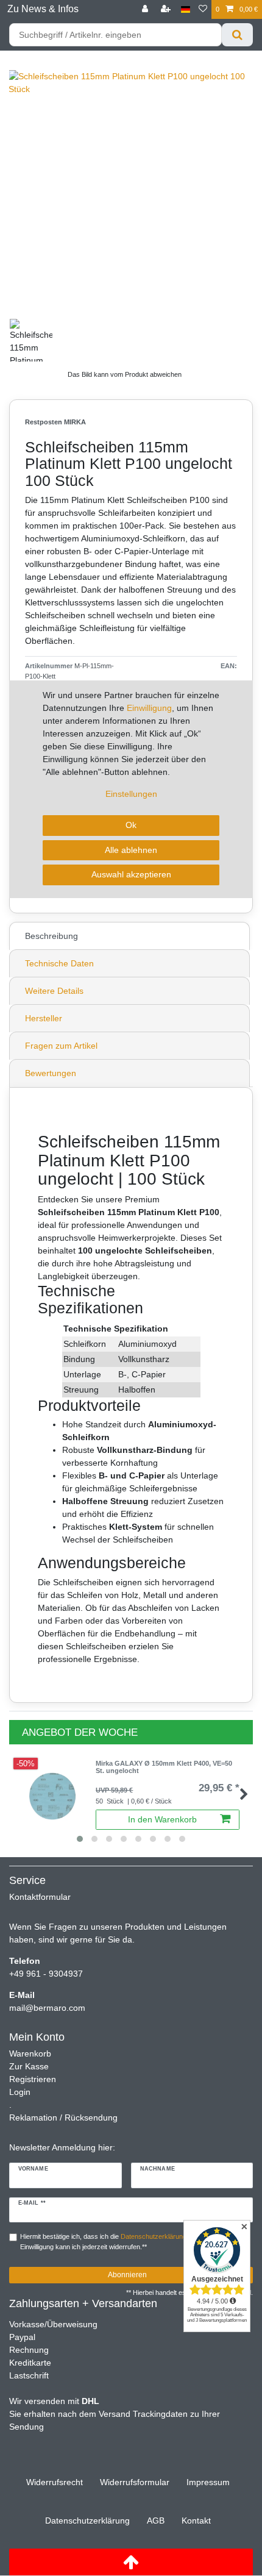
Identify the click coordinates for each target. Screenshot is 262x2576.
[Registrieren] (167, 9)
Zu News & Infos (43, 9)
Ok (131, 825)
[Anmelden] (146, 9)
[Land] (186, 9)
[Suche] (237, 35)
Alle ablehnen (131, 850)
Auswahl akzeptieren (131, 874)
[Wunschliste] (203, 9)
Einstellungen (131, 794)
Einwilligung (149, 708)
